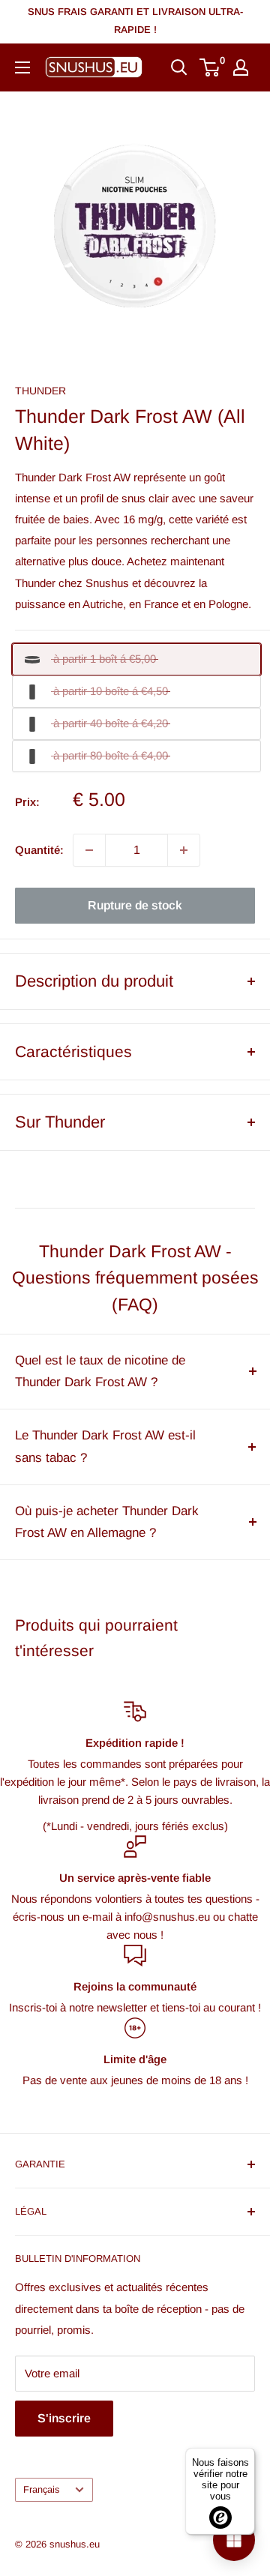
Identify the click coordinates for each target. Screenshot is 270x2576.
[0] (210, 67)
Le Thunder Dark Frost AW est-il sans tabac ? (105, 1447)
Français (41, 2489)
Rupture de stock (135, 905)
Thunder (40, 391)
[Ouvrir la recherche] (179, 67)
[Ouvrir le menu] (22, 67)
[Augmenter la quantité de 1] (184, 850)
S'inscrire (64, 2418)
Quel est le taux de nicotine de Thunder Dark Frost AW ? (100, 1372)
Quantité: (39, 850)
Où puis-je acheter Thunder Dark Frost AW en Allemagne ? (107, 1522)
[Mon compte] (241, 67)
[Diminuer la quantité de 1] (89, 850)
